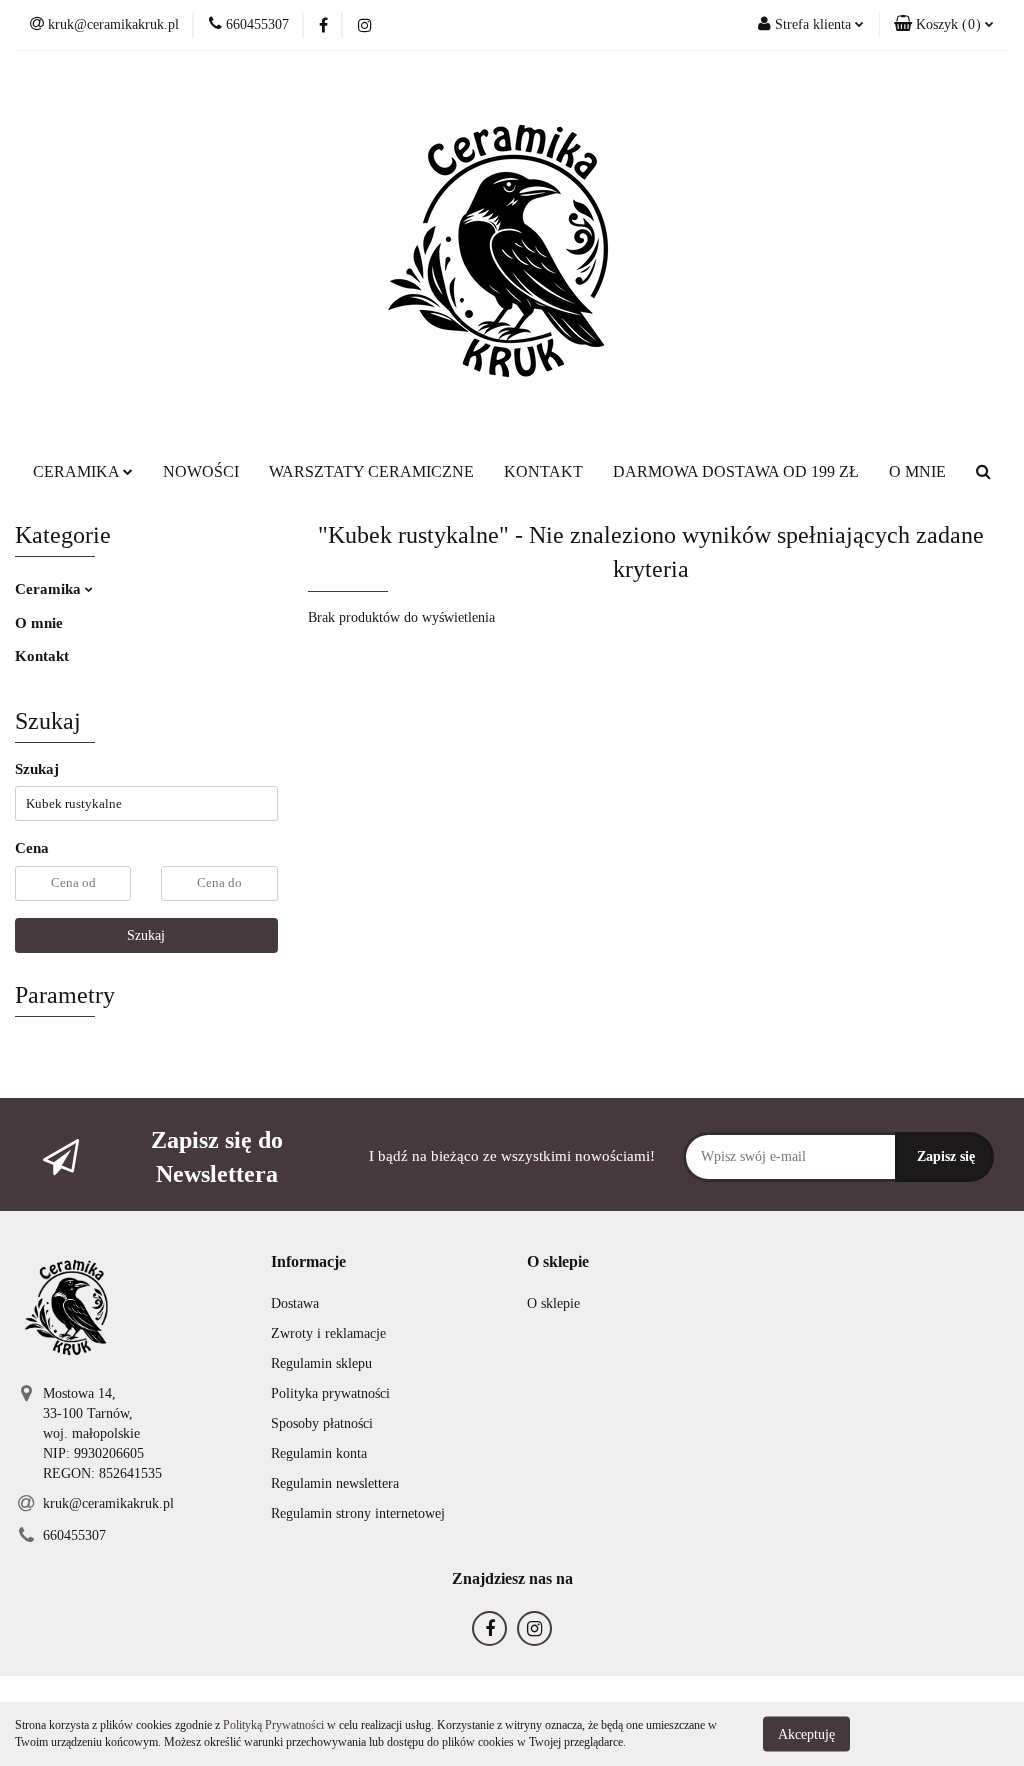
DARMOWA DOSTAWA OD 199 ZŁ (736, 471)
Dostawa (295, 1303)
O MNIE (917, 471)
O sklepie (553, 1303)
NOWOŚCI (201, 471)
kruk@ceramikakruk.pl (108, 1503)
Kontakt (42, 656)
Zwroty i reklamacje (328, 1333)
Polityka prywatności (330, 1393)
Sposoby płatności (322, 1423)
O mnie (39, 623)
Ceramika (50, 589)
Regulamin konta (319, 1453)
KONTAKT (543, 471)
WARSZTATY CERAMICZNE (371, 471)
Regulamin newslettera (335, 1483)
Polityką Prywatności (273, 1725)
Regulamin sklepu (321, 1363)
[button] (944, 25)
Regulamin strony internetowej (358, 1513)
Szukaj (146, 935)
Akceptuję (806, 1733)
